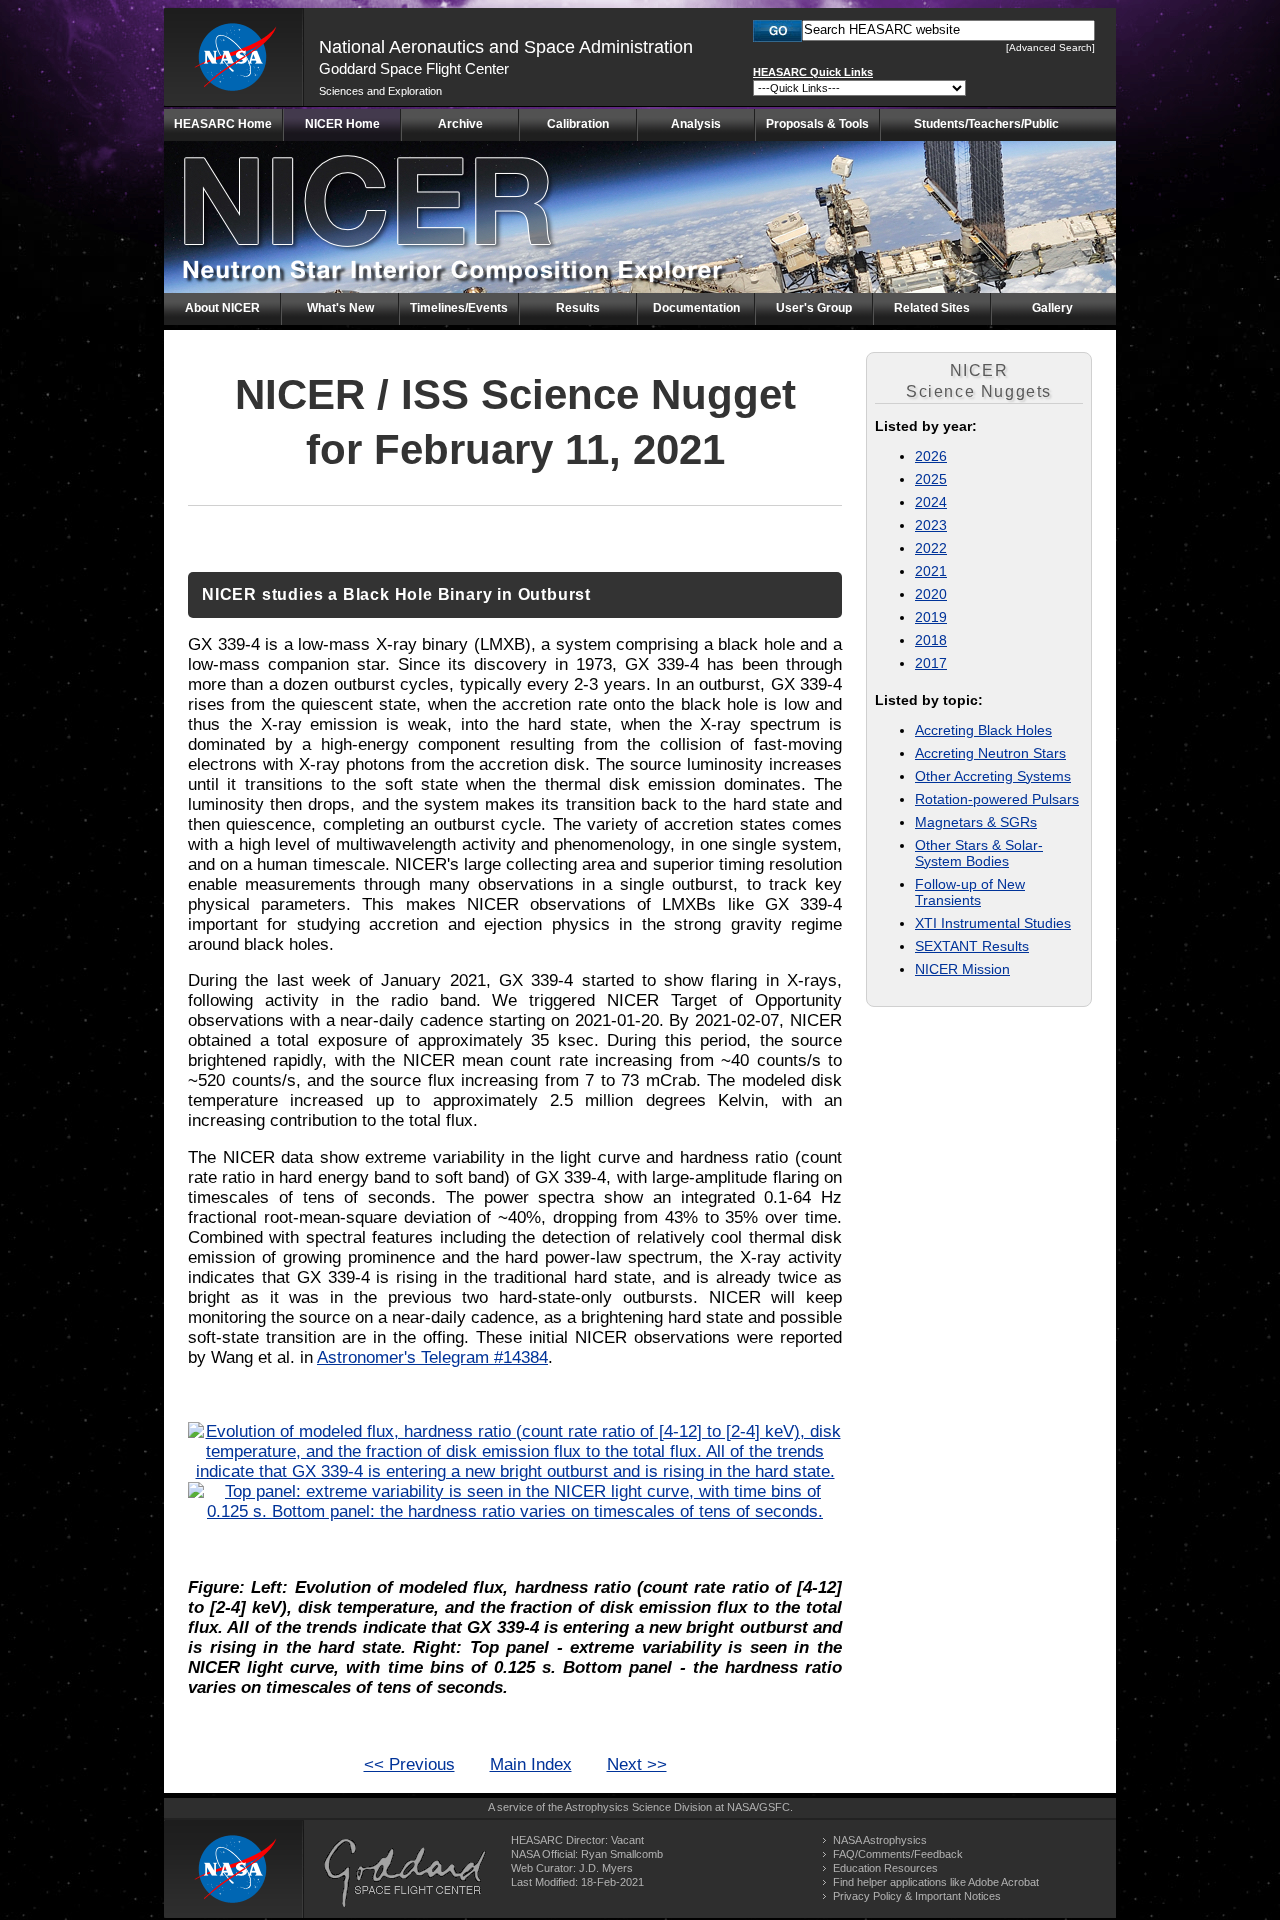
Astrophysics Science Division (638, 1807)
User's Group (814, 308)
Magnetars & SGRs (976, 822)
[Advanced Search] (1050, 47)
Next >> (637, 1764)
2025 (931, 479)
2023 (931, 525)
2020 (931, 594)
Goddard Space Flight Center (414, 68)
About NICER (222, 308)
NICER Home (342, 124)
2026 (931, 456)
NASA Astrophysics (880, 1840)
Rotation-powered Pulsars (997, 799)
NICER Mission (962, 969)
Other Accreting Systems (993, 776)
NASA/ (743, 1807)
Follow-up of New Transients (970, 892)
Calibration (578, 124)
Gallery (1052, 308)
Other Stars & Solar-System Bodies (979, 853)
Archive (460, 124)
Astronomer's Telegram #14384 (432, 1357)
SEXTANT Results (972, 946)
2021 (931, 571)
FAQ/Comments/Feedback (898, 1854)
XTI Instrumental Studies (993, 923)
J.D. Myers (606, 1868)
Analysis (696, 124)
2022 (931, 548)
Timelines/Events (459, 308)
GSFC (774, 1807)
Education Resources (885, 1868)
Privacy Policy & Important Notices (917, 1896)
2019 (931, 617)
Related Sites (932, 308)
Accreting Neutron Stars (990, 753)
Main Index (531, 1764)
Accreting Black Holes (983, 730)
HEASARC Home (223, 124)
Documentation (696, 308)
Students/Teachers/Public (986, 124)
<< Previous (409, 1764)
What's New (340, 308)
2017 (931, 663)
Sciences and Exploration (380, 91)
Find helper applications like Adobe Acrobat (936, 1882)
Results (578, 308)
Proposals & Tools (817, 124)
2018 (931, 640)
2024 (931, 502)
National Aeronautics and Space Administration (506, 47)
